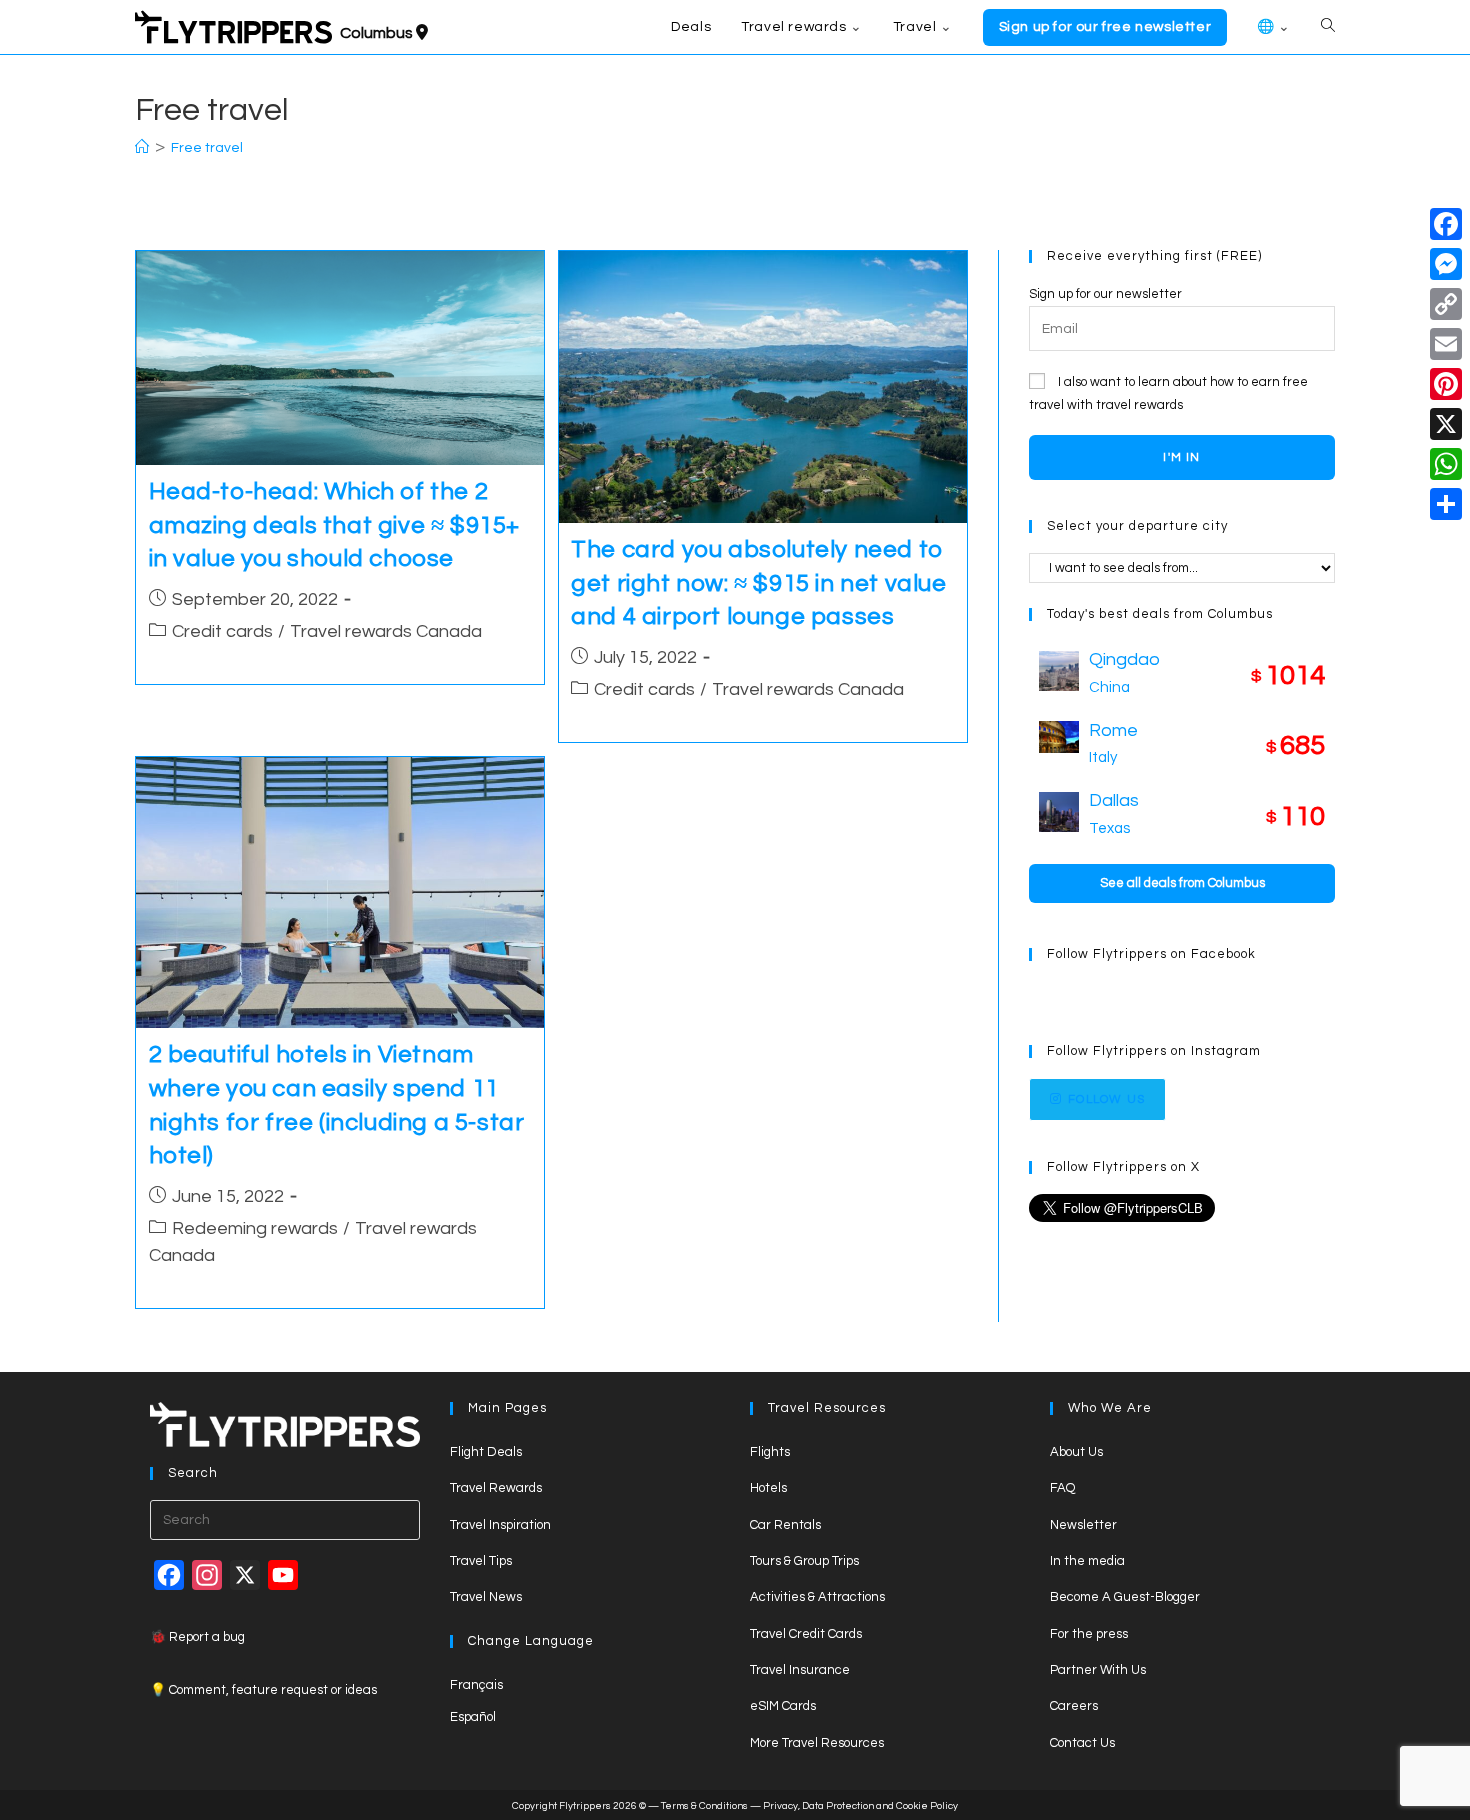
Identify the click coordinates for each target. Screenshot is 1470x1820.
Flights (770, 1452)
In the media (1087, 1561)
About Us (1076, 1452)
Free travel (207, 148)
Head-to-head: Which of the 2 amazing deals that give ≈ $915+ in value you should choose (335, 525)
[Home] (142, 148)
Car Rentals (785, 1525)
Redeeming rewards (255, 1228)
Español (473, 1717)
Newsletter (1083, 1525)
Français (476, 1685)
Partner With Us (1098, 1670)
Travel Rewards (496, 1488)
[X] (1446, 424)
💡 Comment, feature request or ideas (263, 1690)
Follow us (1106, 1099)
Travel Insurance (800, 1670)
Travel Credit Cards (806, 1634)
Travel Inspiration (500, 1525)
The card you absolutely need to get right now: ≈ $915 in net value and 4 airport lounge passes (758, 583)
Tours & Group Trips (804, 1561)
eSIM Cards (783, 1706)
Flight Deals (486, 1452)
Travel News (486, 1597)
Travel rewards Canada (386, 631)
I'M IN (1181, 457)
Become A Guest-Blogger (1125, 1597)
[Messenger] (1446, 264)
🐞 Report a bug (197, 1637)
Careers (1074, 1706)
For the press (1089, 1634)
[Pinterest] (1446, 384)
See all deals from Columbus (1182, 883)
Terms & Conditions (704, 1806)
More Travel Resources (817, 1743)
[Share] (1446, 504)
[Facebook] (1446, 224)
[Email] (1446, 344)
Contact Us (1082, 1743)
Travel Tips (481, 1561)
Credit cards (222, 631)
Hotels (768, 1488)
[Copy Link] (1446, 304)
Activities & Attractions (817, 1597)
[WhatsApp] (1446, 464)
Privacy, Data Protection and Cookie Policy (860, 1806)
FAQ (1062, 1488)
